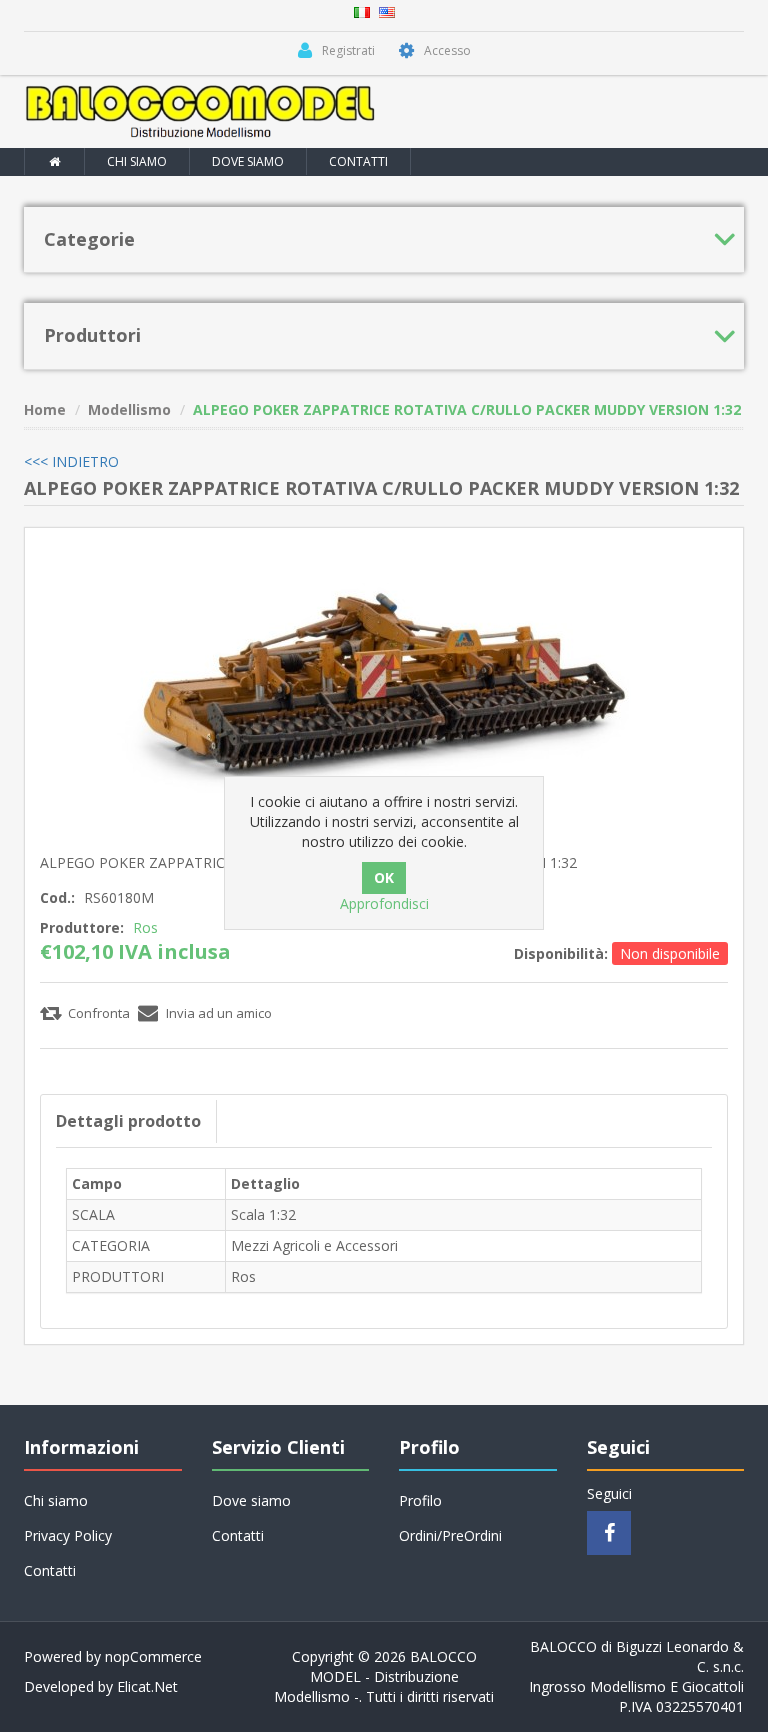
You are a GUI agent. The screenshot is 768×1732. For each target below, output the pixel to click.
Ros (145, 927)
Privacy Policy (68, 1535)
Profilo (420, 1500)
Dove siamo (248, 161)
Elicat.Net (147, 1686)
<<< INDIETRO (71, 461)
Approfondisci (384, 903)
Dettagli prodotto (128, 1121)
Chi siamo (137, 161)
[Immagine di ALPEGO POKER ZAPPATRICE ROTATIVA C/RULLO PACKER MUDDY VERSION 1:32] (384, 686)
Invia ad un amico (219, 1013)
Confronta (99, 1013)
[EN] (387, 10)
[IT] (362, 10)
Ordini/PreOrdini (450, 1535)
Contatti (358, 161)
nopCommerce (153, 1656)
